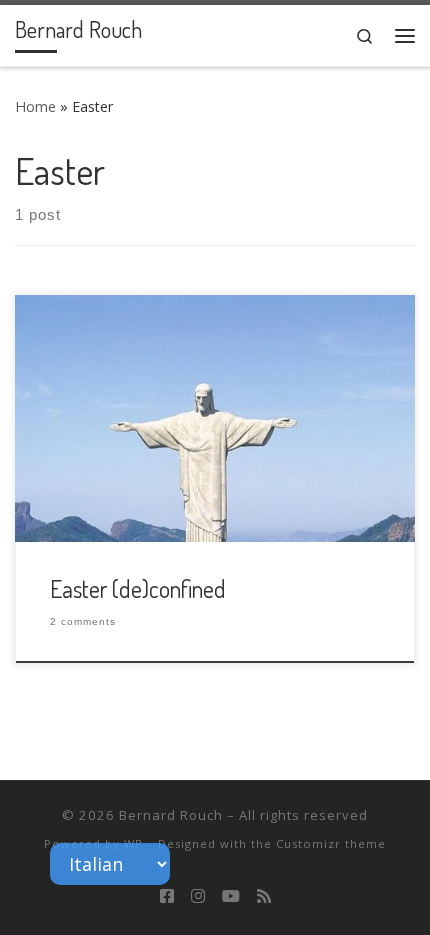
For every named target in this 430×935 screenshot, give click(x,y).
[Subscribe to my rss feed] (264, 896)
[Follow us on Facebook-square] (167, 896)
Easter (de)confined (138, 589)
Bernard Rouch (171, 815)
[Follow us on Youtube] (231, 896)
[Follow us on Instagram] (198, 896)
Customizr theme (331, 843)
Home (35, 106)
